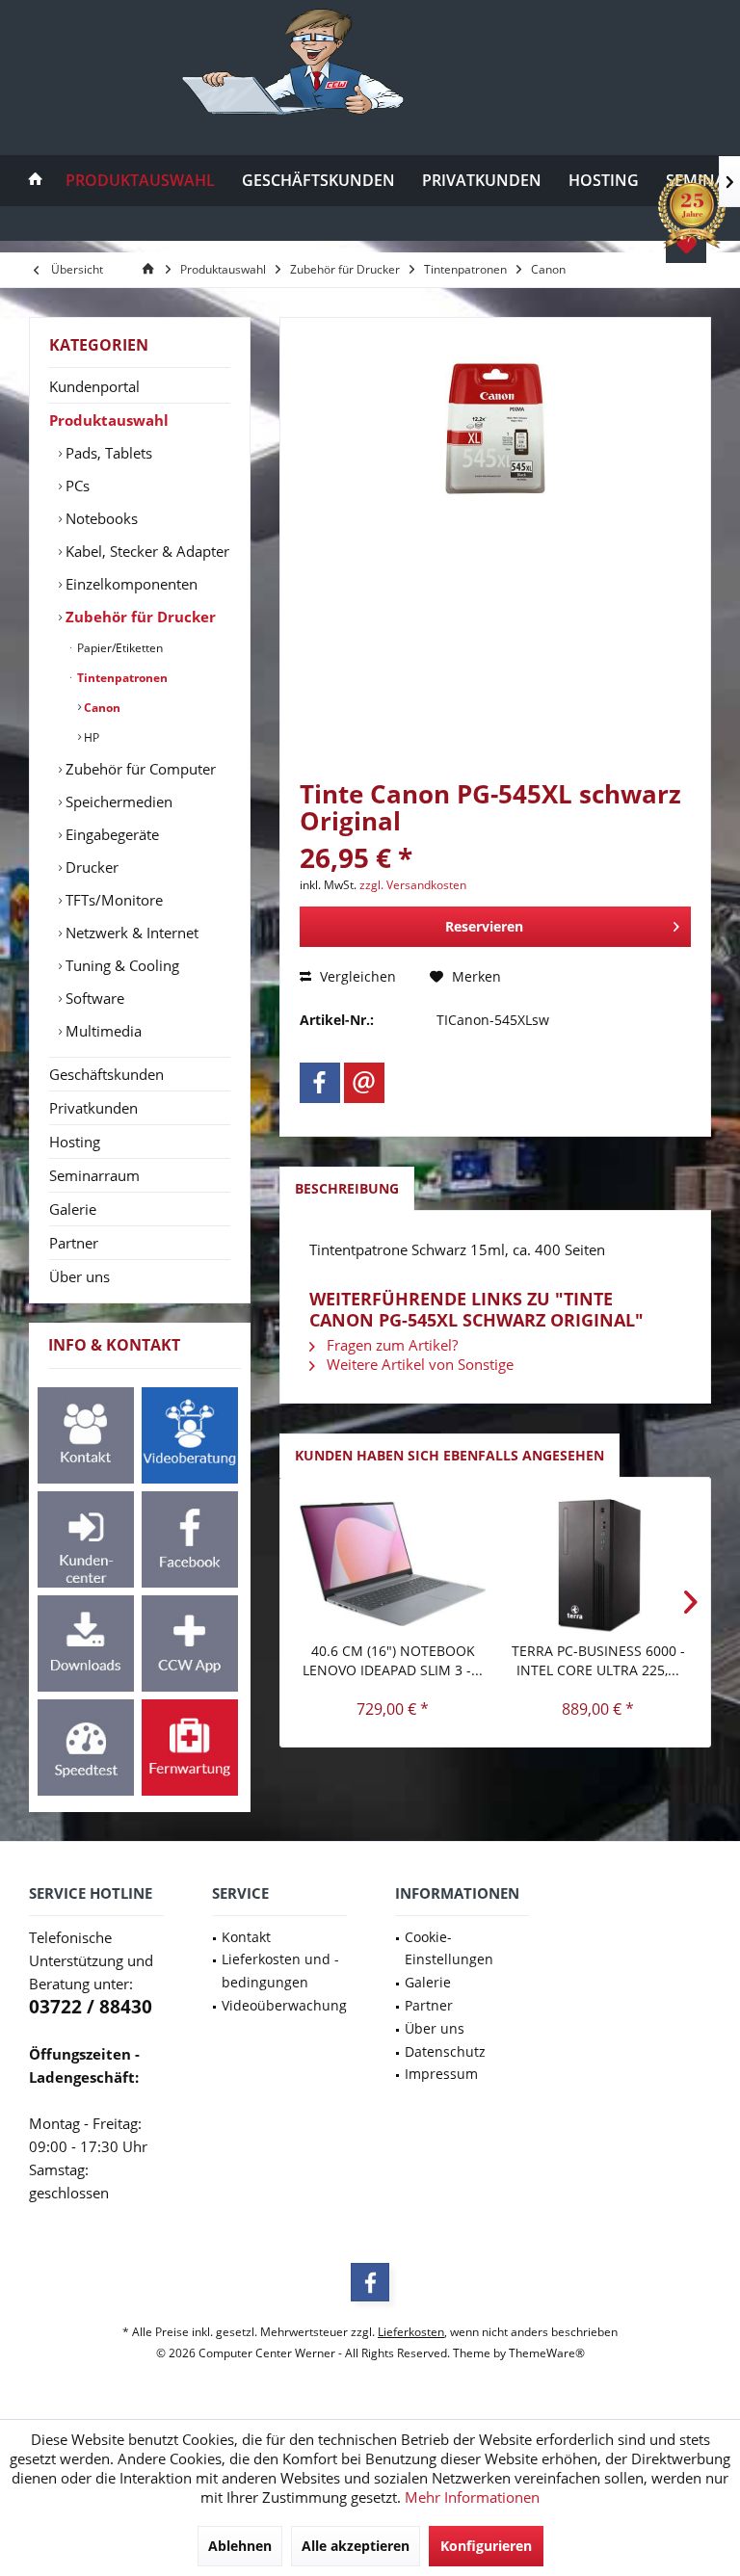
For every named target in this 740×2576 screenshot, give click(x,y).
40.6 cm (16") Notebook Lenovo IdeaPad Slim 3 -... (393, 1660)
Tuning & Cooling (120, 965)
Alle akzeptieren (356, 2546)
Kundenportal (94, 386)
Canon (101, 708)
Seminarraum (94, 1175)
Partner (74, 1243)
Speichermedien (117, 802)
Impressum (441, 2074)
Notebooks (100, 518)
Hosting (75, 1142)
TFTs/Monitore (112, 900)
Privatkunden (93, 1108)
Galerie (73, 1209)
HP (90, 737)
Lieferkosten (411, 2332)
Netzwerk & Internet (130, 933)
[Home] (36, 181)
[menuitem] (36, 181)
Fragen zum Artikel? (390, 1345)
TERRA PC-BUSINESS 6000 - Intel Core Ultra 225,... (598, 1660)
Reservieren (484, 926)
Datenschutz (445, 2051)
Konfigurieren (486, 2546)
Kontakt (246, 1937)
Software (93, 998)
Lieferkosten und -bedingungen (280, 1971)
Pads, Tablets (107, 453)
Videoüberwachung (284, 2005)
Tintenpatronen (121, 678)
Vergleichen (356, 976)
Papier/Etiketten (119, 648)
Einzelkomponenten (130, 584)
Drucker (90, 867)
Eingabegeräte (110, 834)
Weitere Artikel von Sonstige (418, 1364)
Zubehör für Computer (139, 769)
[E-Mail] (364, 1083)
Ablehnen (240, 2546)
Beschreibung (347, 1188)
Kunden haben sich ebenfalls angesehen (449, 1455)
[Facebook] (320, 1083)
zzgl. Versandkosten (413, 885)
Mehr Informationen (472, 2497)
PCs (76, 486)
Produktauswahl (109, 420)
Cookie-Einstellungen (449, 1948)
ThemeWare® (547, 2353)
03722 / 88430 (91, 2007)
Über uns (79, 1276)
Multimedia (102, 1031)
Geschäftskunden (106, 1074)
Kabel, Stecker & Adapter (145, 551)
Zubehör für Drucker (139, 617)
